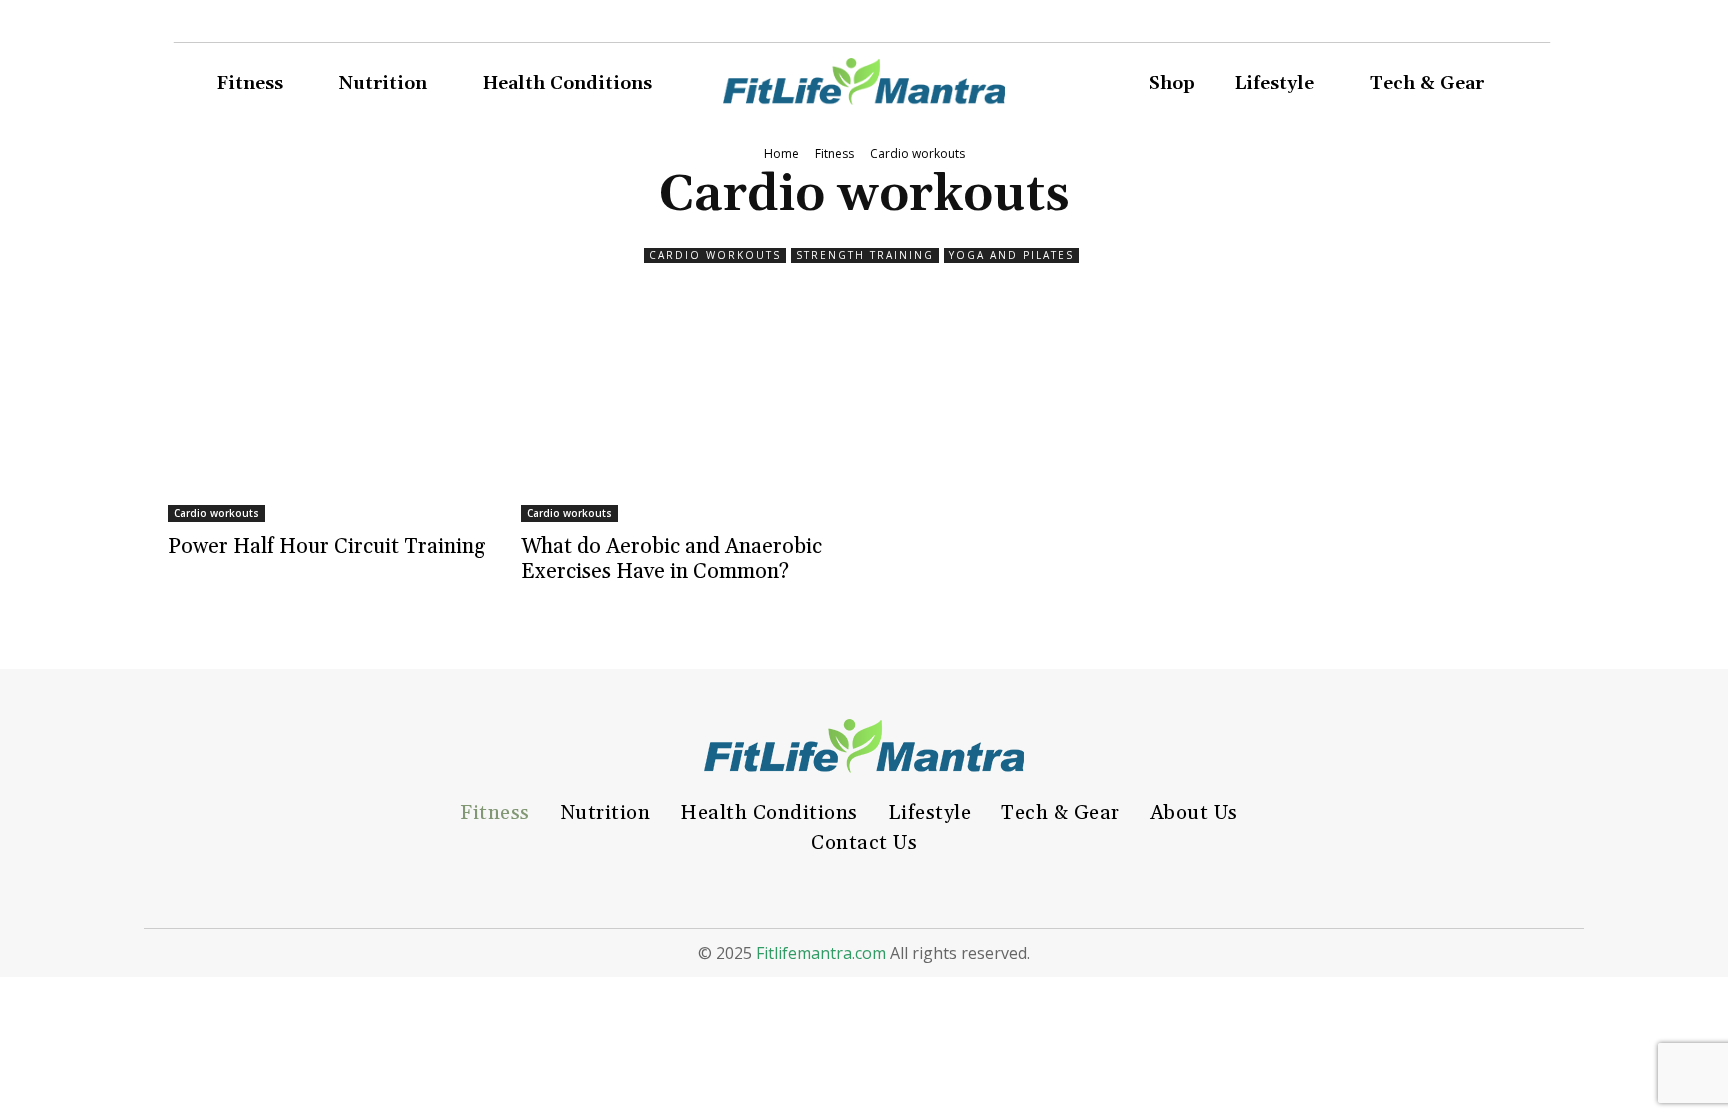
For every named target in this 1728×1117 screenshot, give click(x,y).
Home (781, 153)
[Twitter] (1480, 26)
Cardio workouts (715, 255)
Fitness (834, 153)
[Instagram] (1412, 26)
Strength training (865, 255)
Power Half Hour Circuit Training (326, 547)
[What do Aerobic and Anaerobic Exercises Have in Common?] (687, 413)
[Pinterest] (1446, 26)
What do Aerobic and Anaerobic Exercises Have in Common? (671, 559)
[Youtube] (1514, 26)
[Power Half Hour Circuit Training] (334, 413)
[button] (1540, 85)
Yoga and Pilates (1011, 255)
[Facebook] (1378, 26)
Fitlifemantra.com (821, 953)
